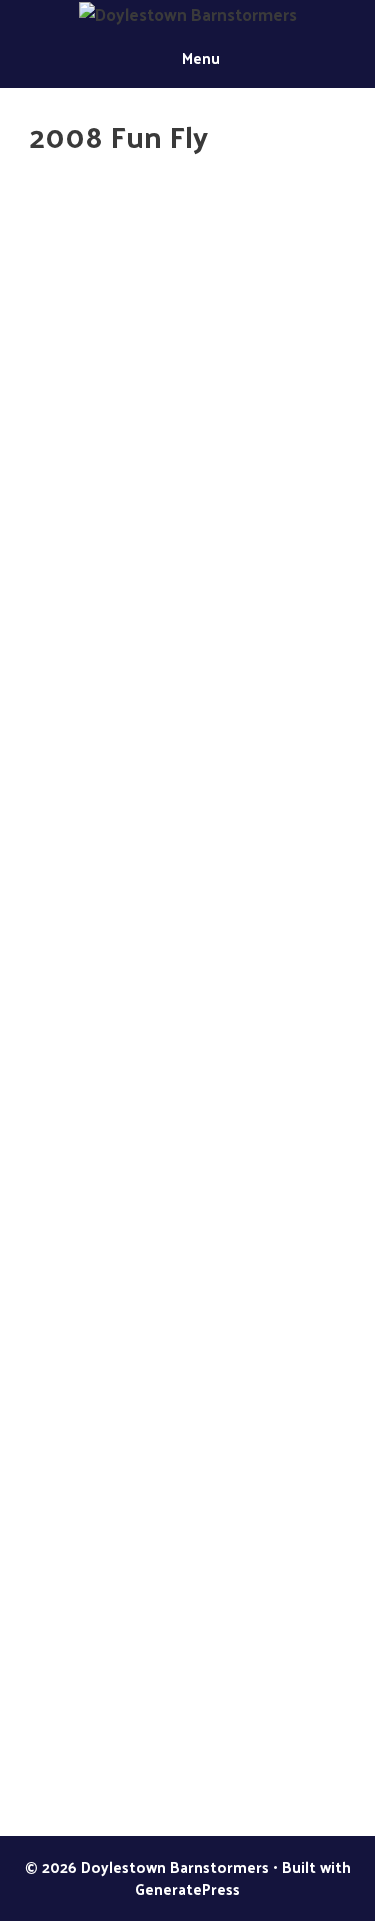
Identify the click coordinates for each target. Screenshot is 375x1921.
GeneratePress (187, 1888)
